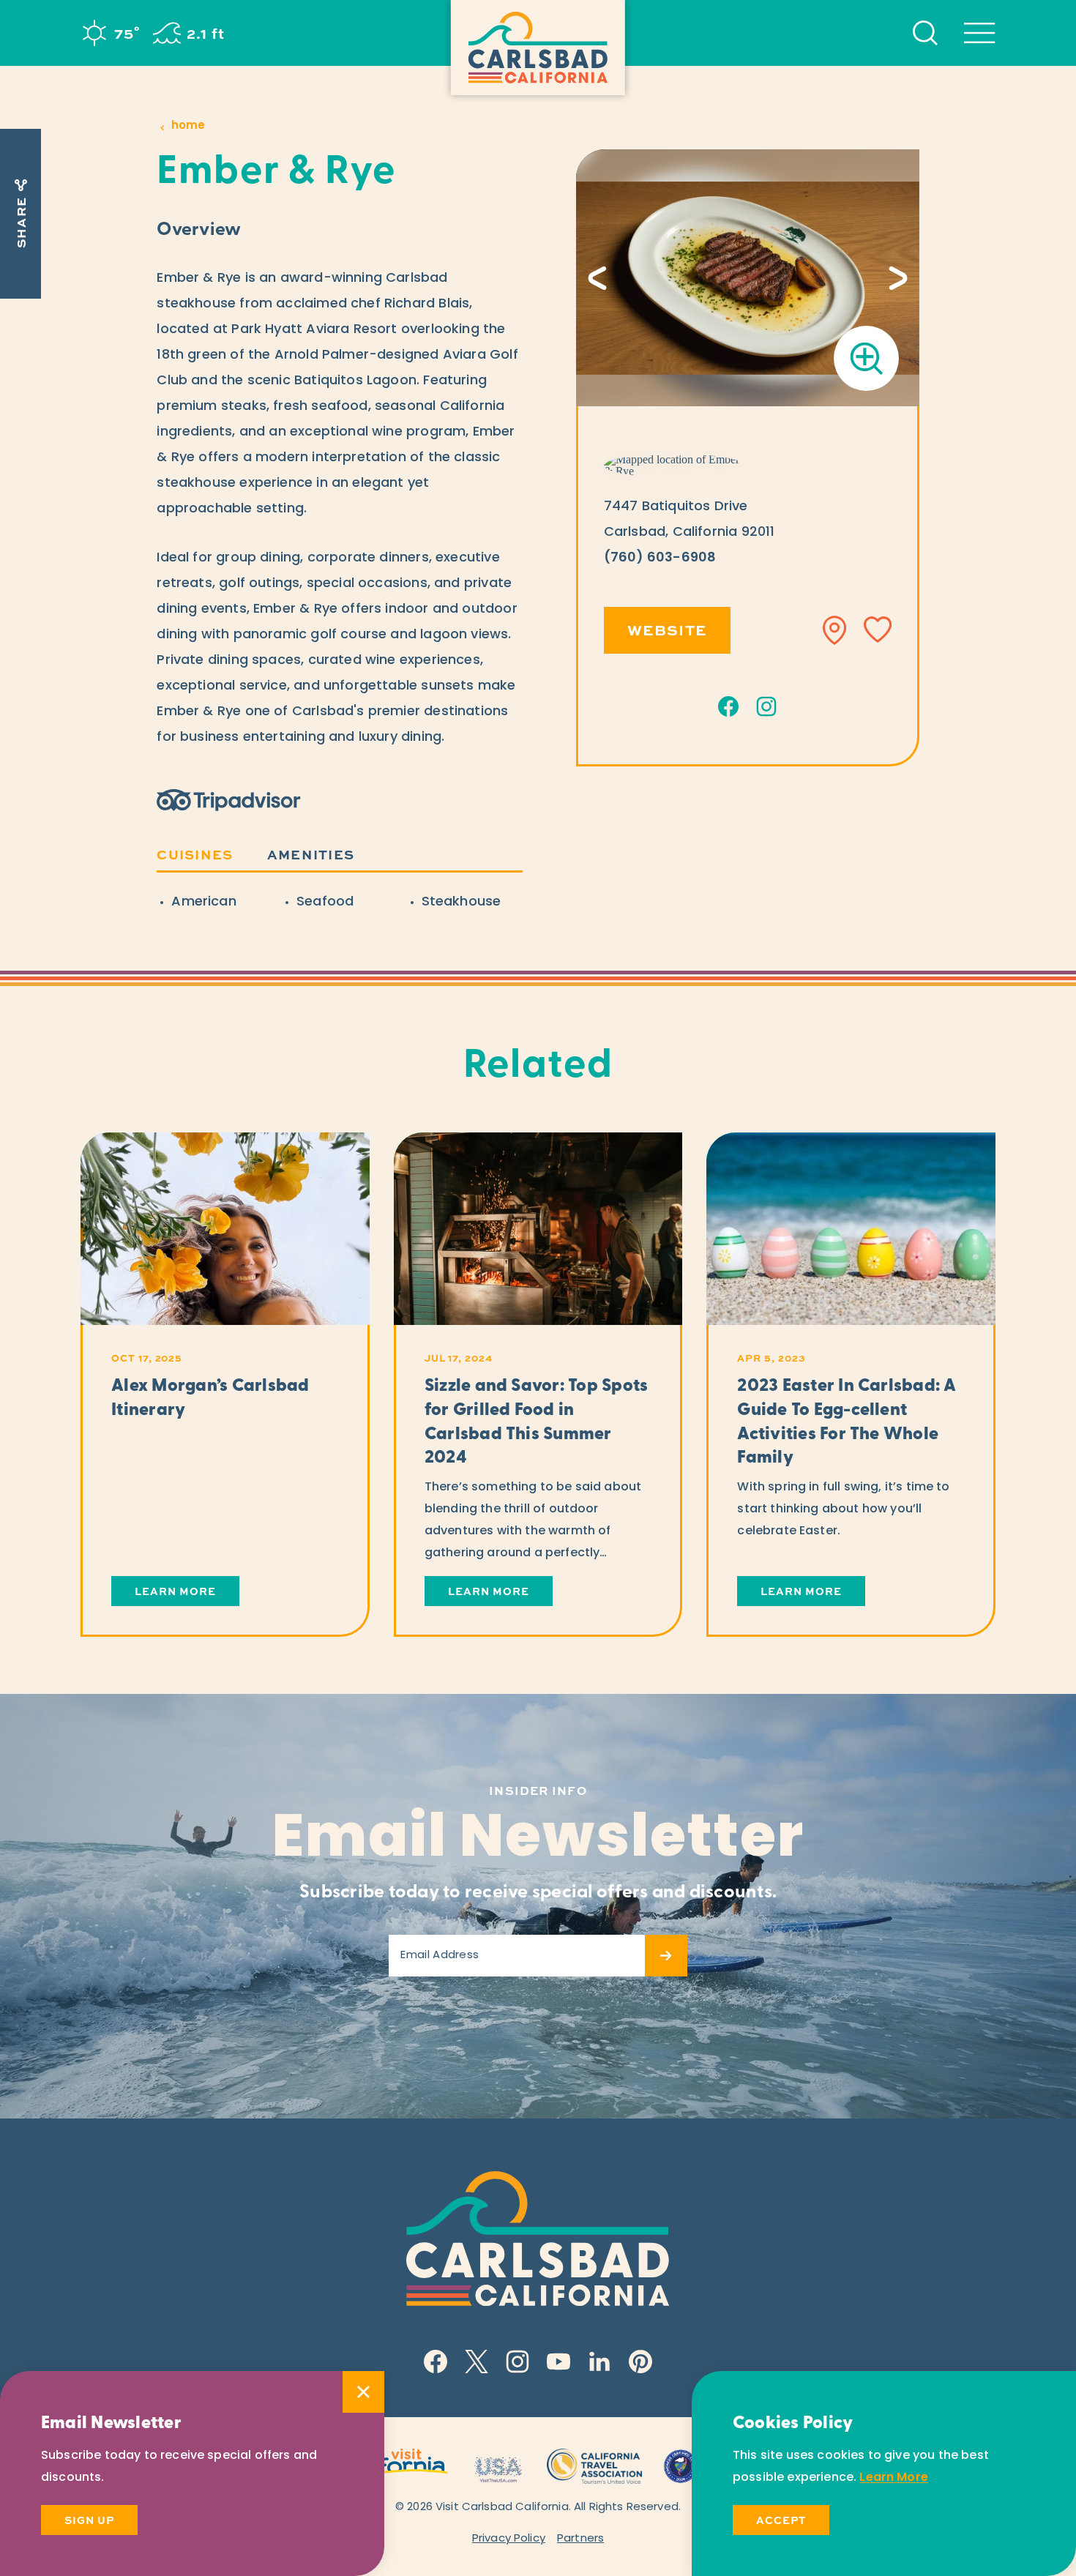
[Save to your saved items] (878, 630)
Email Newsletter (538, 1841)
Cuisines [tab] (195, 854)
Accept (781, 2520)
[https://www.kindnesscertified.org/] (681, 2464)
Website (667, 630)
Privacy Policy (509, 2539)
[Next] (898, 278)
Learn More (894, 2478)
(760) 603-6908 (660, 559)
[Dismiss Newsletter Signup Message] (363, 2392)
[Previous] (597, 278)
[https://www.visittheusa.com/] (498, 2464)
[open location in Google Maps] (674, 466)
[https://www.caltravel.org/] (594, 2464)
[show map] (835, 630)
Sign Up (89, 2520)
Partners (580, 2539)
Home (188, 126)
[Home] (538, 48)
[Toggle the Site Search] (925, 33)
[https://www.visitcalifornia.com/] (393, 2464)
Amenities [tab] (311, 854)
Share (20, 223)
